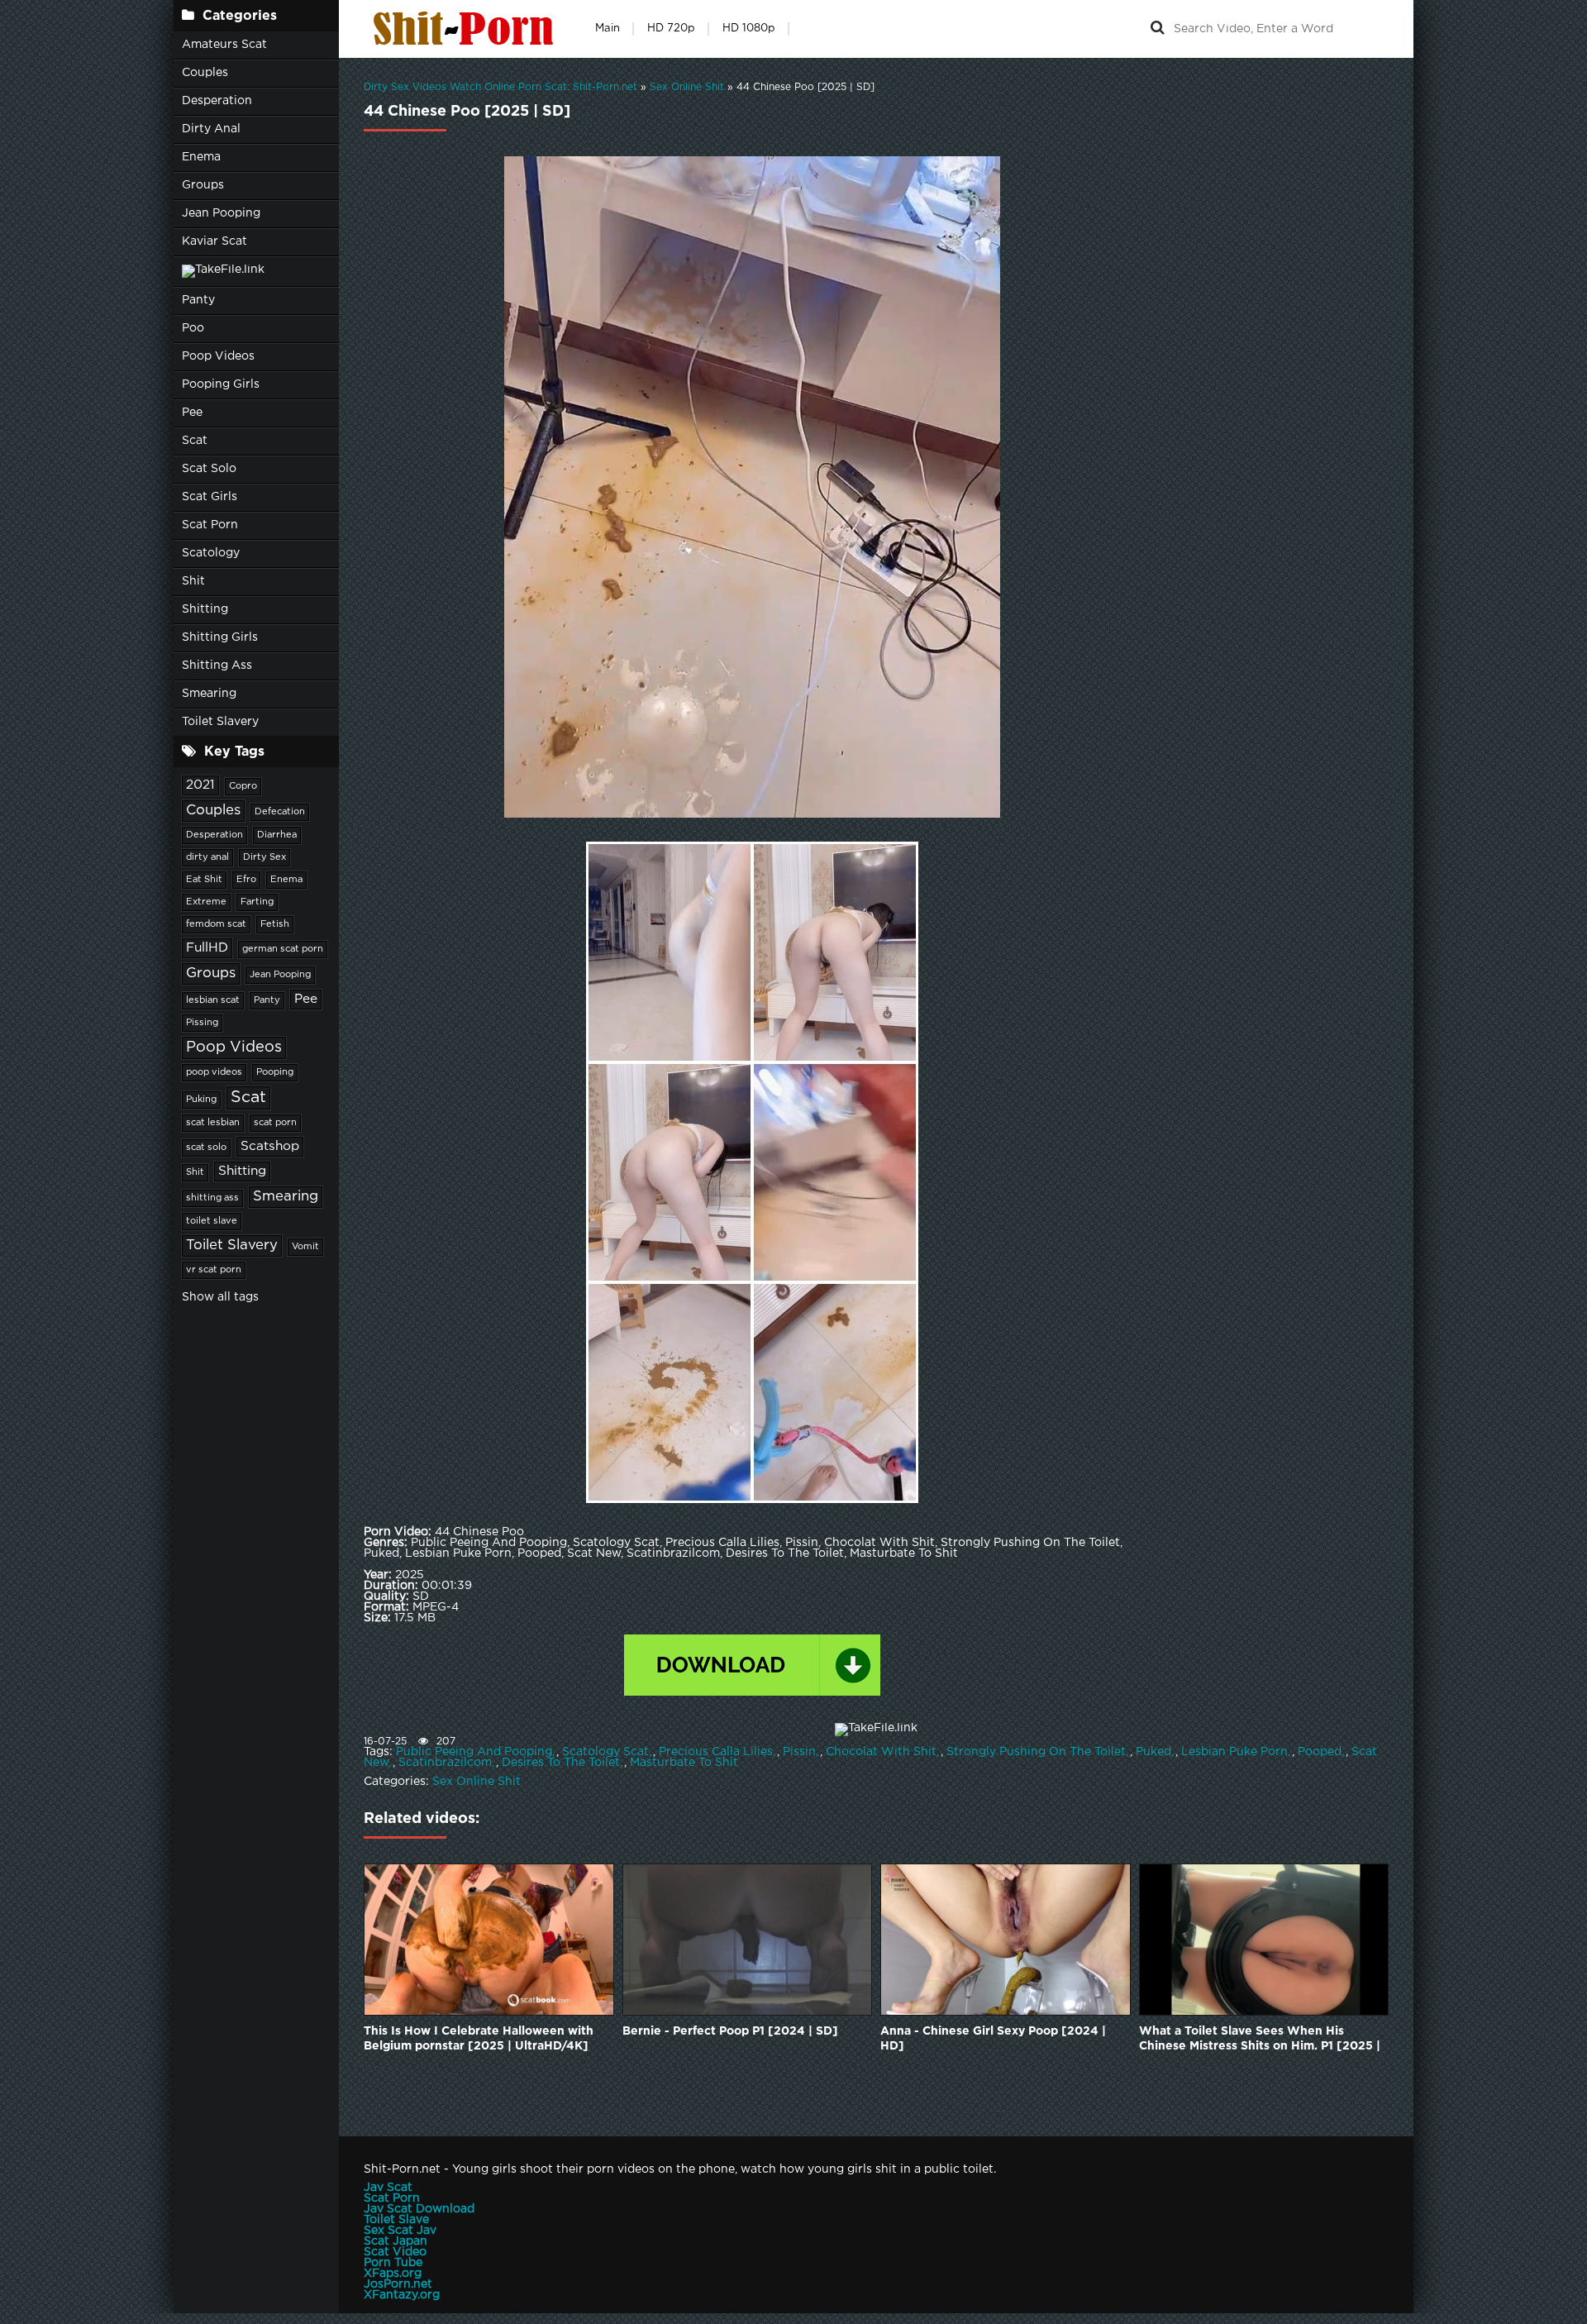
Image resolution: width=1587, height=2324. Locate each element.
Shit (193, 581)
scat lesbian (213, 1123)
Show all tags (220, 1297)
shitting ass (212, 1198)
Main (608, 29)
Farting (257, 902)
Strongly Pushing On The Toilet (1036, 1752)
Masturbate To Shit (684, 1763)
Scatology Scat (605, 1752)
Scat (195, 441)
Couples (205, 73)
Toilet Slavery (220, 722)
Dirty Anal (211, 129)
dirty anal (207, 857)
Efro (246, 880)
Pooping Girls (221, 384)
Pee (192, 413)
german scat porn (283, 949)
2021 (200, 785)
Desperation (217, 101)
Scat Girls (210, 497)
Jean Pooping (221, 213)
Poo (193, 328)
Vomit (305, 1247)
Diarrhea (277, 835)
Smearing (209, 694)
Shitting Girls (220, 637)
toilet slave (212, 1221)
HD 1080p (749, 29)
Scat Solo (209, 469)
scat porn (275, 1123)
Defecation (280, 812)
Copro (243, 786)
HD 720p (671, 29)
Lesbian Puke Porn (1234, 1752)
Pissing (202, 1023)
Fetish (275, 924)
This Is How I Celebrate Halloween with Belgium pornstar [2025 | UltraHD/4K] (479, 2039)
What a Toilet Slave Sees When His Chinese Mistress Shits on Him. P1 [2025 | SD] (1260, 2040)
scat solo (206, 1148)
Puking (201, 1100)
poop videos (214, 1072)
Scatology (211, 553)
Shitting (205, 609)
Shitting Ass (217, 666)
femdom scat (216, 924)
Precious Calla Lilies (716, 1752)
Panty (198, 300)
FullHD (207, 948)
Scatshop (270, 1146)
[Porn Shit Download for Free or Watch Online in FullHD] (467, 29)
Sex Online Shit (477, 1782)
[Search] (1157, 29)
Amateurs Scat (224, 45)
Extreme (206, 902)
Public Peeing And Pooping (474, 1752)
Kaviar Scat (214, 241)
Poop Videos (218, 356)
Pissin (799, 1752)
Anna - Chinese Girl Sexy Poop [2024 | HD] (993, 2039)
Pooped (1320, 1752)
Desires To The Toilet (561, 1763)
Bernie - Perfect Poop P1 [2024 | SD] (730, 2031)
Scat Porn (210, 525)
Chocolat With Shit (881, 1752)
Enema (201, 157)
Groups (203, 185)
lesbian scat (213, 1000)
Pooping (275, 1072)
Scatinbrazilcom (445, 1763)
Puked (1153, 1752)
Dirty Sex (264, 857)
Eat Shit (204, 880)
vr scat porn (214, 1270)
